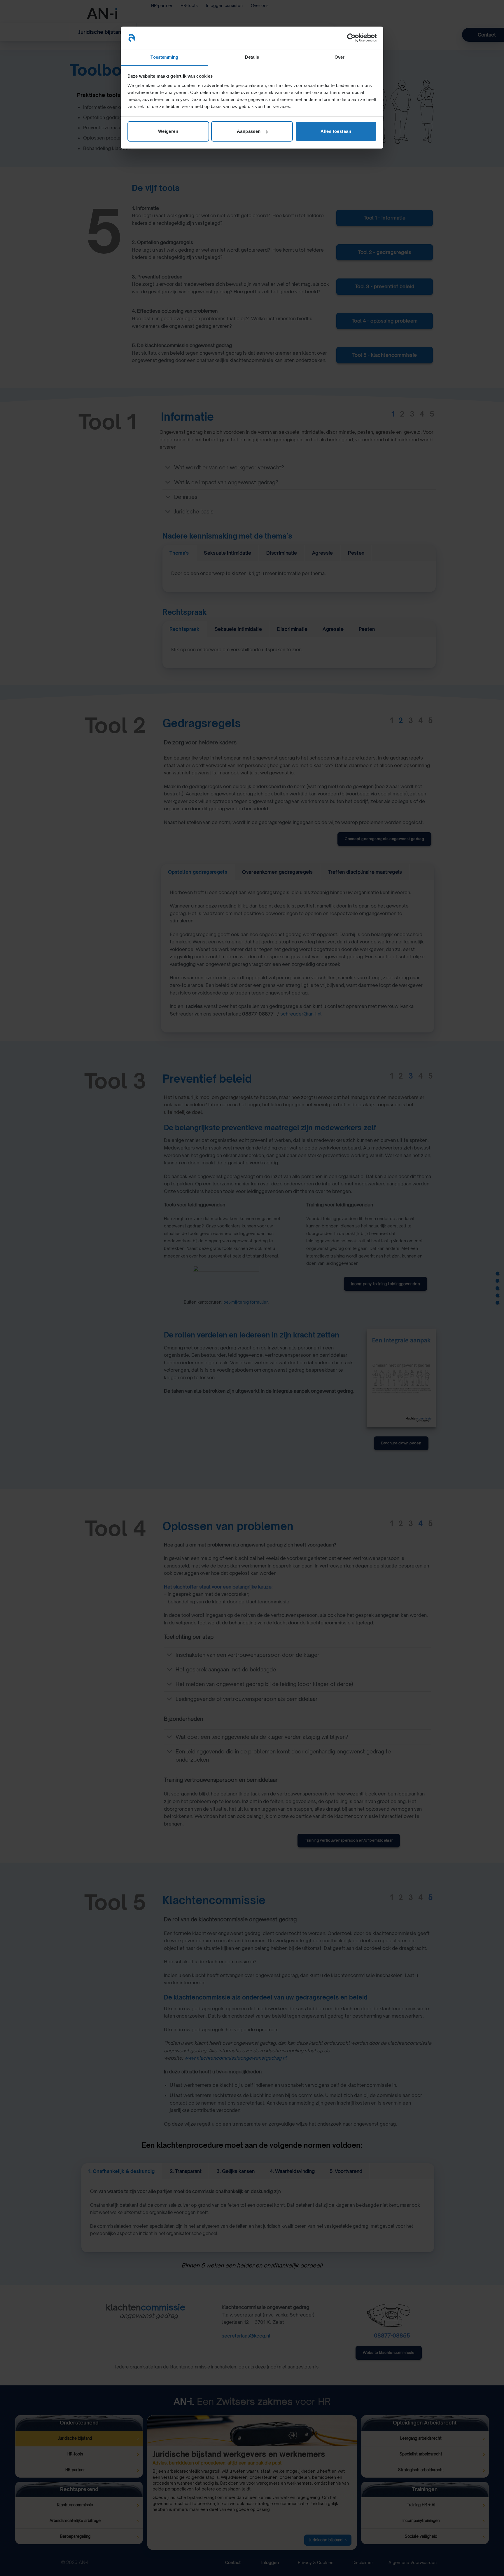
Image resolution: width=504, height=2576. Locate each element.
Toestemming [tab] (164, 57)
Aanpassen (249, 131)
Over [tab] (339, 57)
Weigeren (168, 131)
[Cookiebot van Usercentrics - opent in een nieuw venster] (351, 38)
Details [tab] (252, 57)
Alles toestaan (336, 131)
